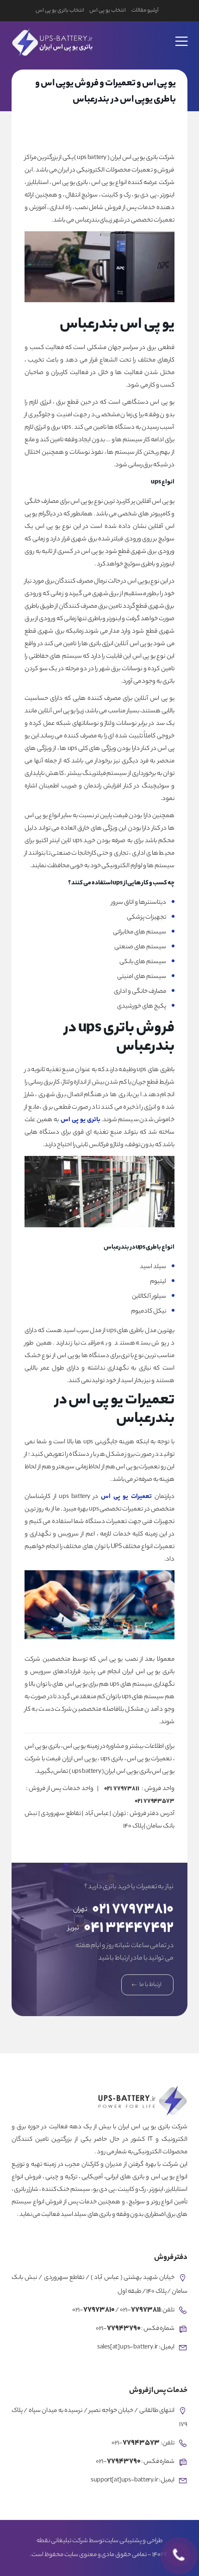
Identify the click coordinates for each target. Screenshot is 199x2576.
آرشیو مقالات (145, 11)
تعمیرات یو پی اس (126, 1497)
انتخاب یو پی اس (107, 11)
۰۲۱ (122, 1789)
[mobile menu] (182, 35)
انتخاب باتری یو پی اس (60, 11)
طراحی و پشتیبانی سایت (133, 2541)
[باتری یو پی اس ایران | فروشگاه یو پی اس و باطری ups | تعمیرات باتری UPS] (51, 41)
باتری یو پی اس (81, 1120)
